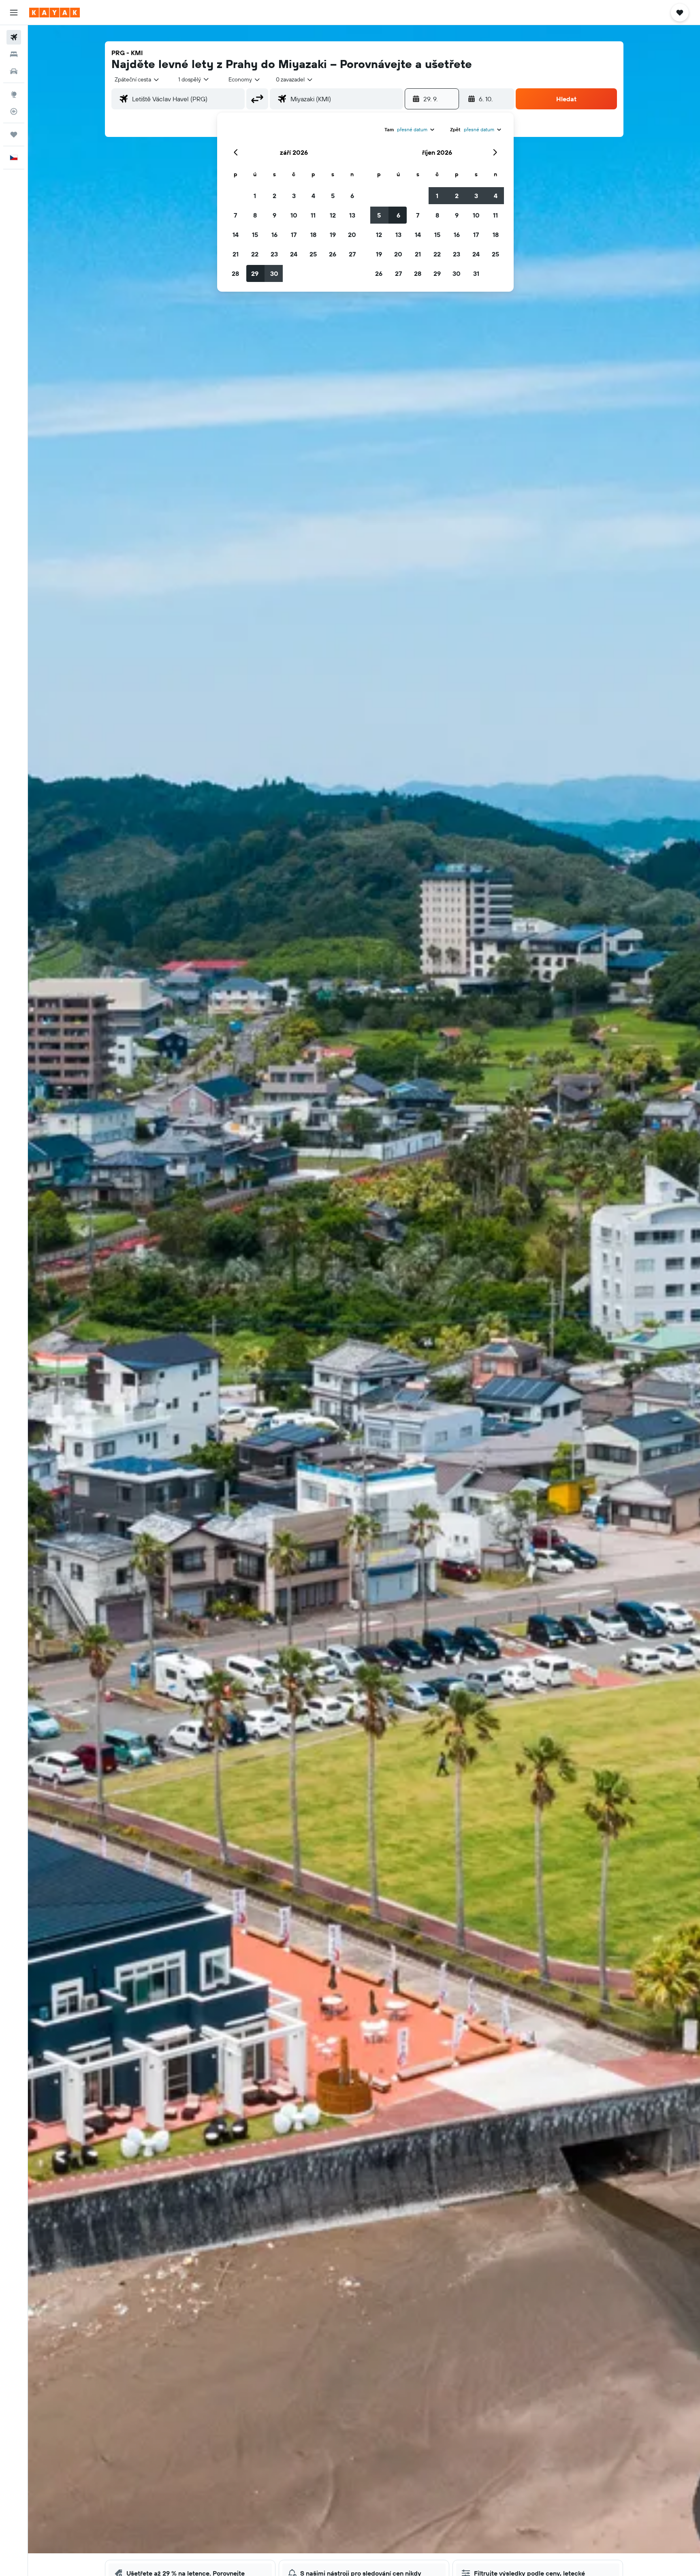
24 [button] (294, 254)
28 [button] (235, 273)
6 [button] (352, 196)
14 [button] (236, 235)
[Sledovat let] (14, 111)
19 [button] (333, 235)
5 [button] (333, 196)
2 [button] (274, 196)
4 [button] (313, 196)
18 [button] (313, 235)
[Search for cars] (14, 71)
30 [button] (274, 273)
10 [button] (294, 215)
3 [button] (294, 196)
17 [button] (294, 235)
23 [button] (274, 254)
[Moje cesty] (14, 134)
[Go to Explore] (14, 94)
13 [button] (352, 215)
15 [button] (255, 235)
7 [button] (235, 215)
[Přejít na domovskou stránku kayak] (54, 13)
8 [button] (255, 215)
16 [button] (274, 235)
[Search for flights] (14, 37)
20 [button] (352, 235)
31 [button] (476, 273)
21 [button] (236, 254)
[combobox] (137, 79)
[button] (14, 13)
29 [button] (255, 273)
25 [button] (313, 254)
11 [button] (313, 215)
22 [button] (255, 254)
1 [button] (255, 196)
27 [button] (352, 254)
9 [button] (274, 215)
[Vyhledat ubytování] (14, 54)
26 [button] (333, 254)
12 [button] (333, 215)
